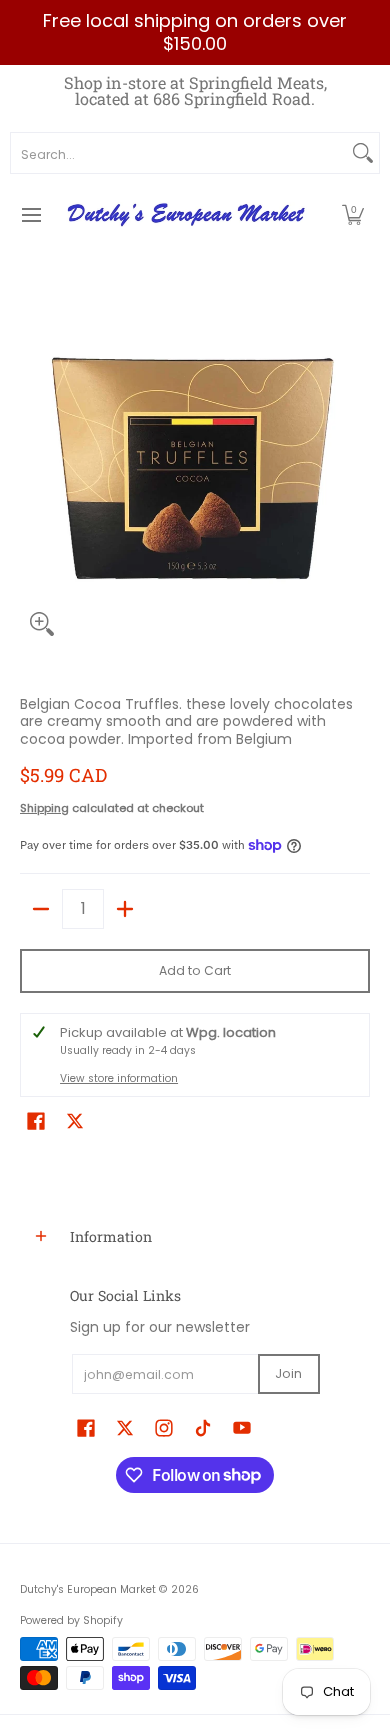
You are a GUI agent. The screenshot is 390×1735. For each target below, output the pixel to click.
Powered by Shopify (71, 1620)
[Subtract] (41, 909)
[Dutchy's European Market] (188, 215)
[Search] (363, 153)
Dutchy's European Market (88, 1589)
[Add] (125, 909)
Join (288, 1373)
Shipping (44, 808)
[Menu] (30, 215)
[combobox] (179, 153)
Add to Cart (195, 970)
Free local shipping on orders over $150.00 (195, 32)
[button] (353, 215)
